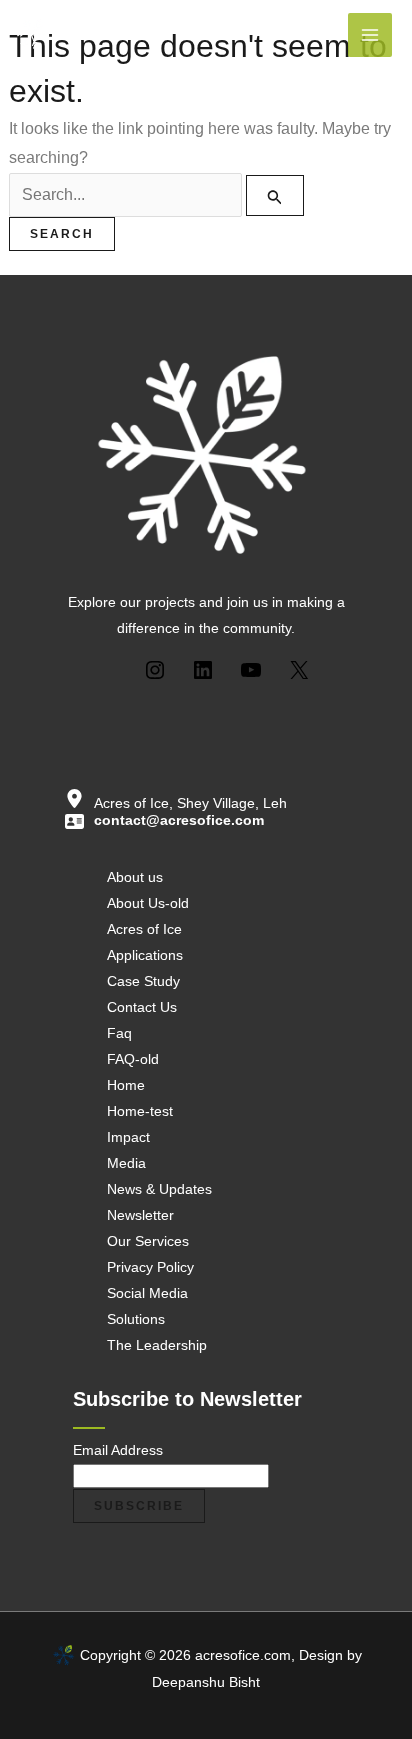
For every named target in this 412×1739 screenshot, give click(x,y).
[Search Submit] (275, 195)
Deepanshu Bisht (206, 1682)
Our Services (148, 1241)
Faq (119, 1033)
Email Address (118, 1450)
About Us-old (148, 903)
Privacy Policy (150, 1267)
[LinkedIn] (203, 668)
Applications (145, 955)
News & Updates (159, 1189)
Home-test (140, 1111)
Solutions (136, 1319)
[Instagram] (155, 668)
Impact (128, 1137)
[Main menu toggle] (370, 35)
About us (135, 877)
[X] (299, 668)
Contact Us (142, 1007)
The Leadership (157, 1345)
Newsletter (140, 1215)
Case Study (143, 981)
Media (126, 1163)
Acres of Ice (144, 929)
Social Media (147, 1293)
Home (126, 1085)
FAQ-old (133, 1059)
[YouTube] (251, 668)
